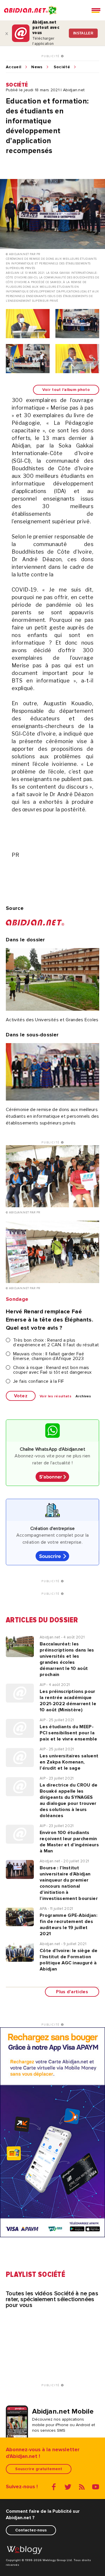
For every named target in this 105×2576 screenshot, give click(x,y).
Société (62, 67)
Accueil (14, 67)
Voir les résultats (56, 1396)
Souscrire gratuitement (39, 2469)
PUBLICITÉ (51, 56)
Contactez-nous (31, 2530)
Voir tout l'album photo (66, 390)
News (37, 67)
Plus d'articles (72, 1992)
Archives (83, 1396)
